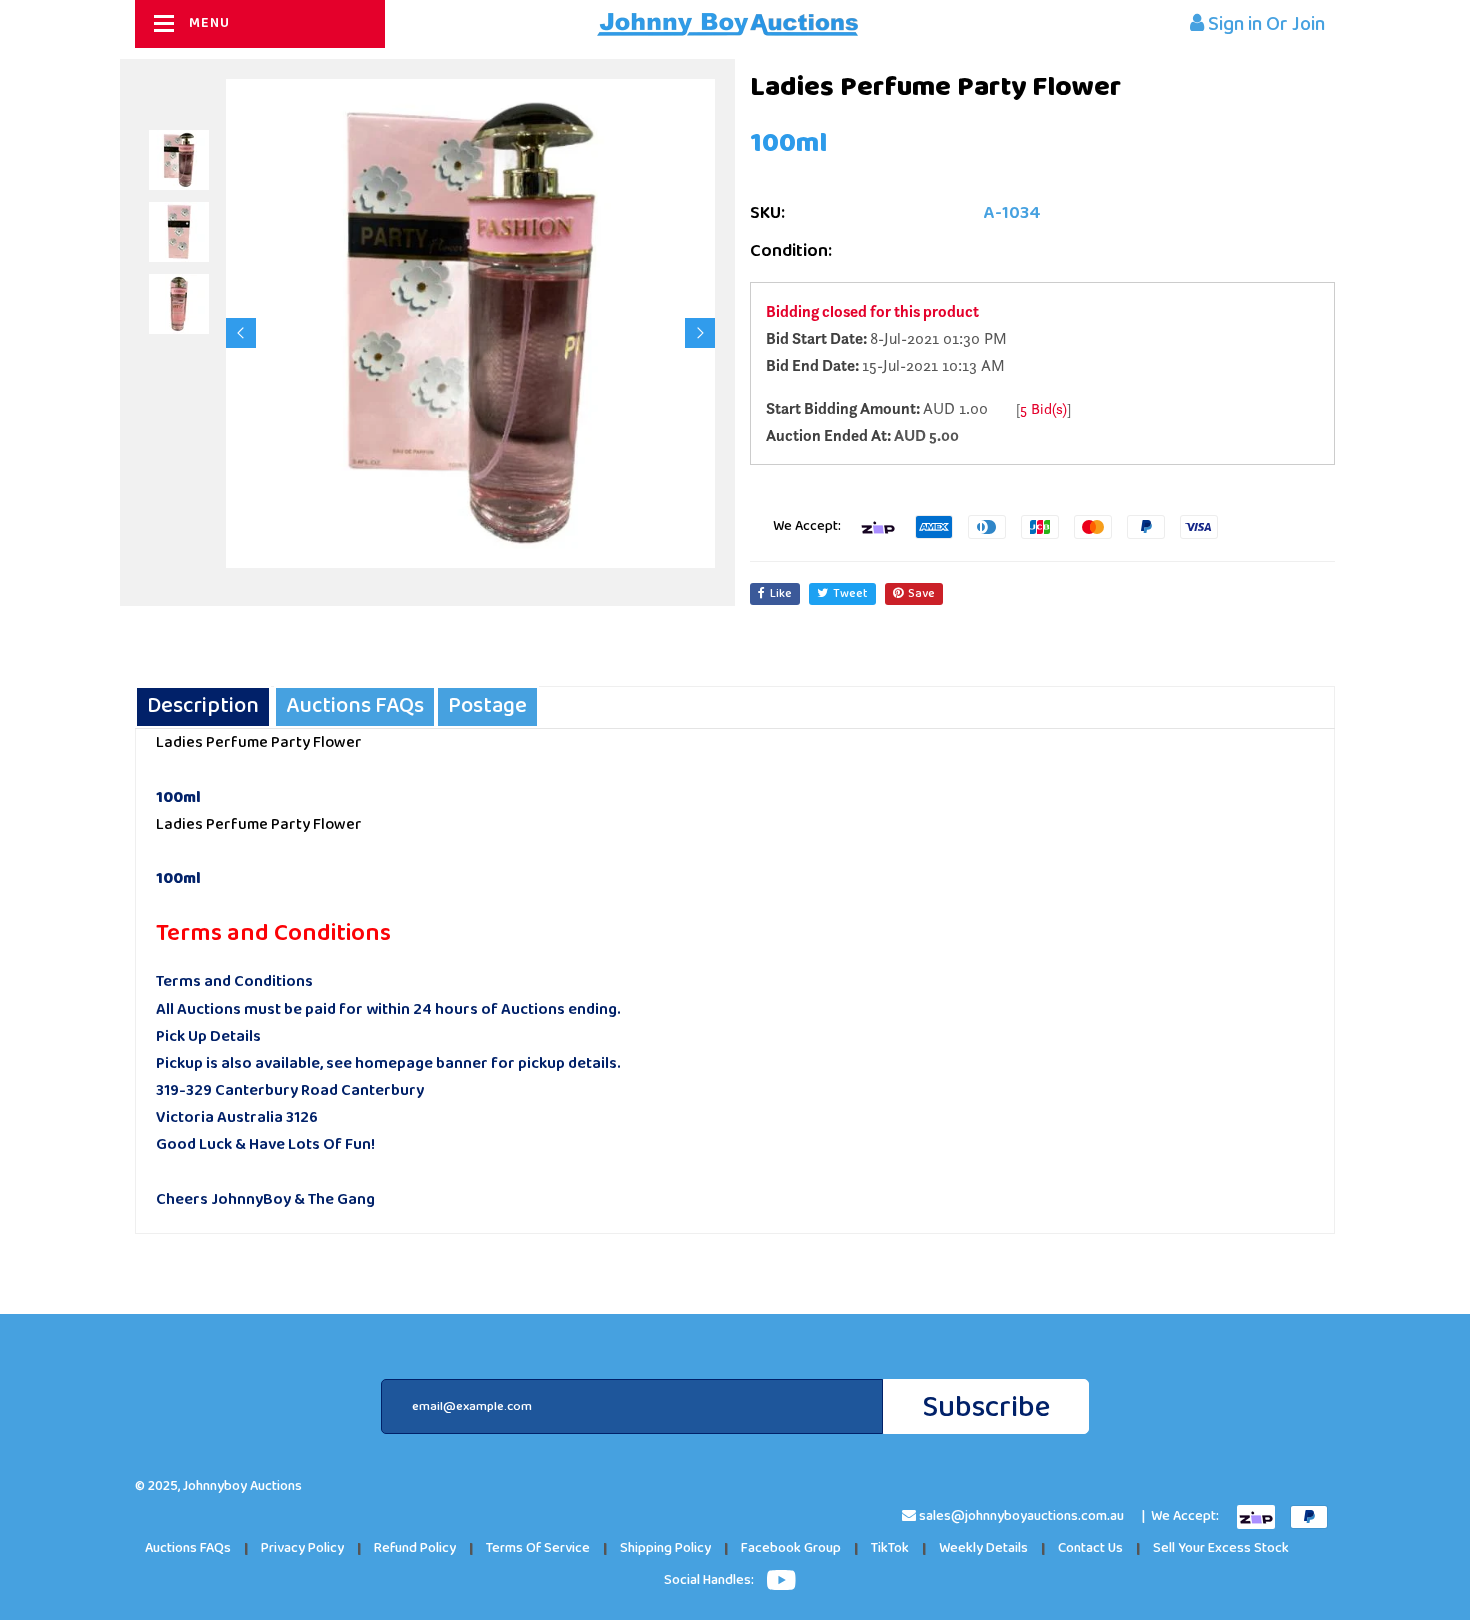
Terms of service (538, 1548)
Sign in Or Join (1264, 24)
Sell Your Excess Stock (1221, 1548)
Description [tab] (203, 706)
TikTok (890, 1548)
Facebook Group (791, 1548)
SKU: (767, 213)
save (921, 593)
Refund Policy (415, 1548)
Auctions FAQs (188, 1548)
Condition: (791, 251)
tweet (850, 593)
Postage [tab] (487, 706)
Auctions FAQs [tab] (355, 706)
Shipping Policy (665, 1548)
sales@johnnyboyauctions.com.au (1021, 1516)
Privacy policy (302, 1548)
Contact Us (1090, 1548)
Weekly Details (983, 1548)
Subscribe (986, 1407)
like (781, 593)
